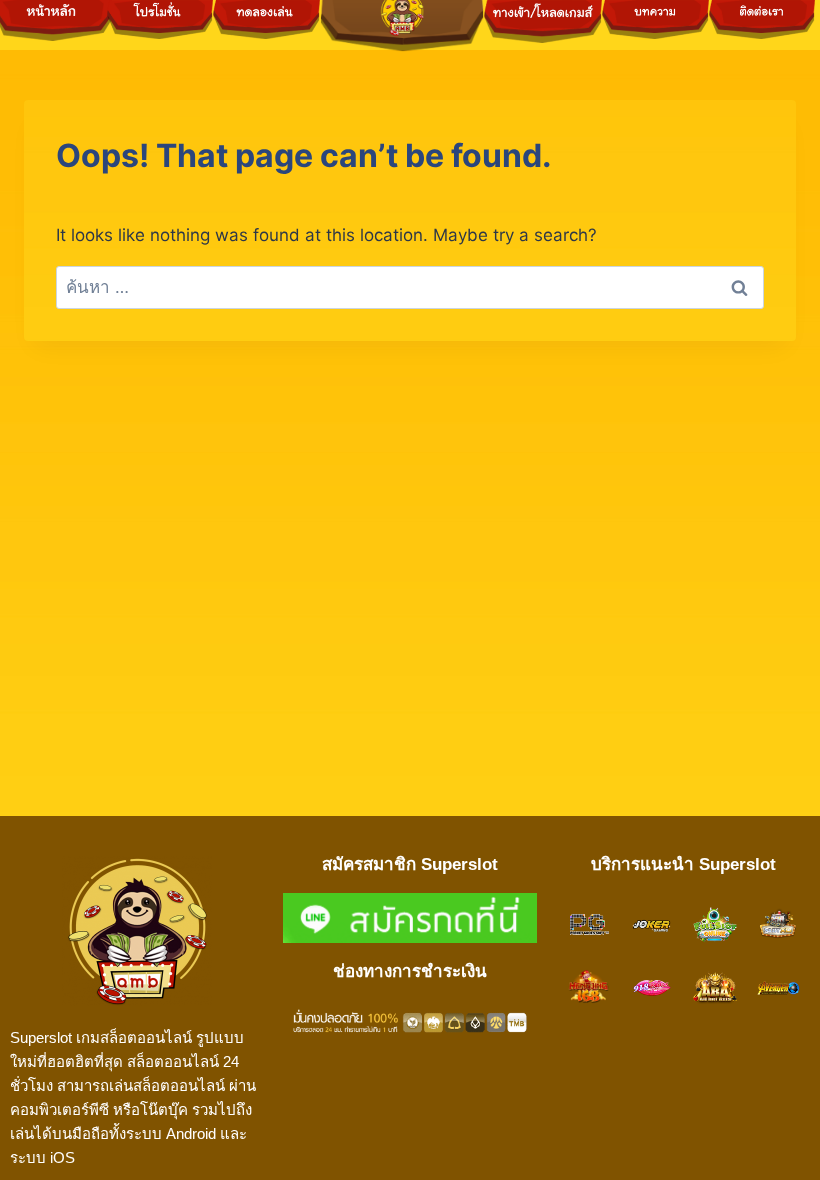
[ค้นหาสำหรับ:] (410, 287)
